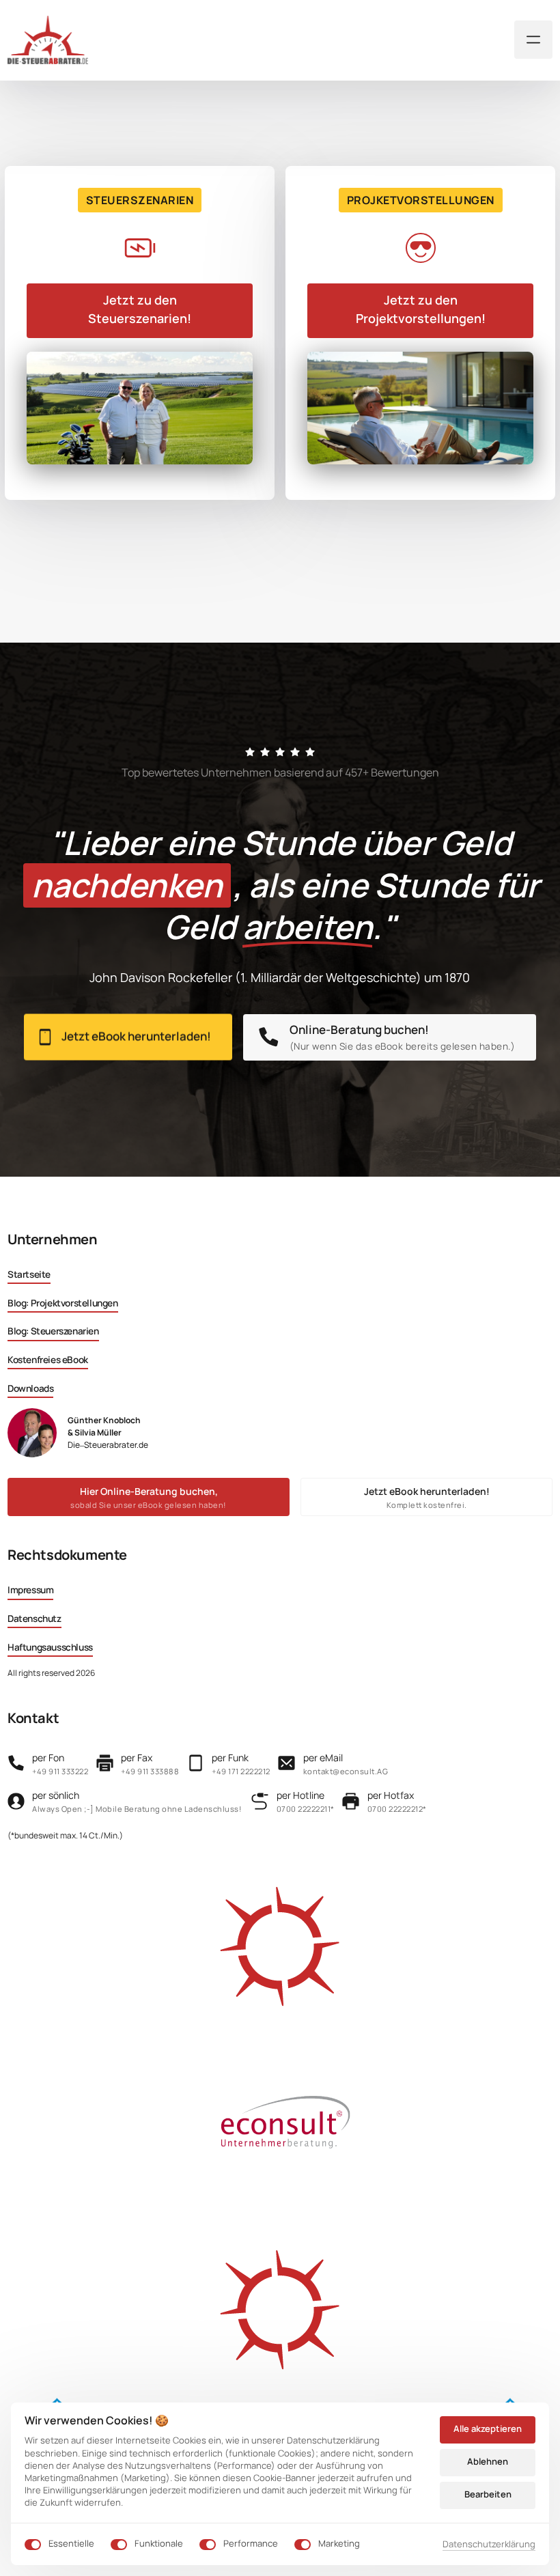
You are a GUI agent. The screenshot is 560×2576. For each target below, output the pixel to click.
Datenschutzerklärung (489, 2545)
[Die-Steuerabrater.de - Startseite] (48, 40)
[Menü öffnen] (533, 40)
